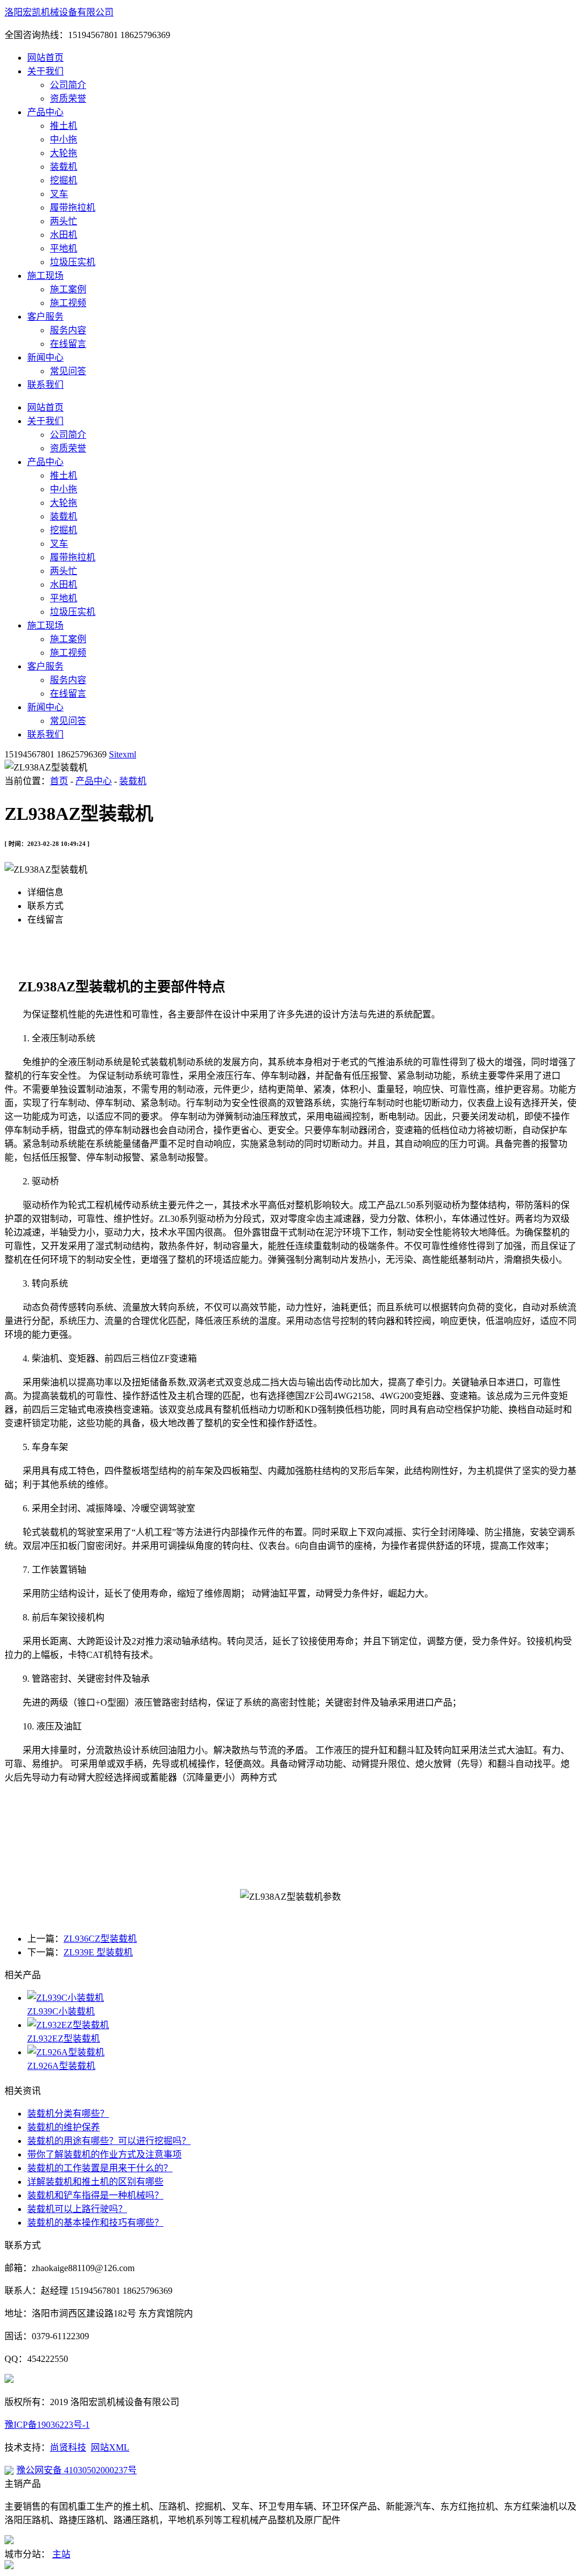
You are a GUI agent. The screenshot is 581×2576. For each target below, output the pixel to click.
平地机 (64, 248)
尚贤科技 (68, 2447)
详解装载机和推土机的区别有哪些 (95, 2182)
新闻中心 (45, 357)
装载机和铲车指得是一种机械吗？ (95, 2195)
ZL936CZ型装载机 (100, 1939)
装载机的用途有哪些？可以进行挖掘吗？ (109, 2141)
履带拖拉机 (73, 208)
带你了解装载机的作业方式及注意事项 (104, 2154)
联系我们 (45, 385)
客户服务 (45, 317)
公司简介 (68, 85)
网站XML (110, 2447)
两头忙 (64, 221)
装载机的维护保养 (64, 2127)
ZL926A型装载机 (61, 2066)
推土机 (64, 126)
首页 (59, 781)
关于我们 (45, 71)
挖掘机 (64, 180)
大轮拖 (64, 153)
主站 (61, 2554)
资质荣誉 (68, 99)
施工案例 (68, 289)
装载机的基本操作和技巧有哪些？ (95, 2223)
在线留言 (68, 344)
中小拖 (64, 139)
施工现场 (45, 276)
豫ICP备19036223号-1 (47, 2425)
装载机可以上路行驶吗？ (77, 2209)
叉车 (59, 194)
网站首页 (45, 58)
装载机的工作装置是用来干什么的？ (100, 2168)
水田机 (64, 235)
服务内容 (68, 330)
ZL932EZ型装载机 (64, 2039)
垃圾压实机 (73, 262)
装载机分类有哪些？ (68, 2114)
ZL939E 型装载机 (98, 1952)
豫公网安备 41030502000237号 (77, 2470)
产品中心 (45, 112)
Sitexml (123, 754)
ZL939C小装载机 (61, 2011)
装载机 (64, 167)
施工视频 (68, 303)
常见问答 (68, 371)
